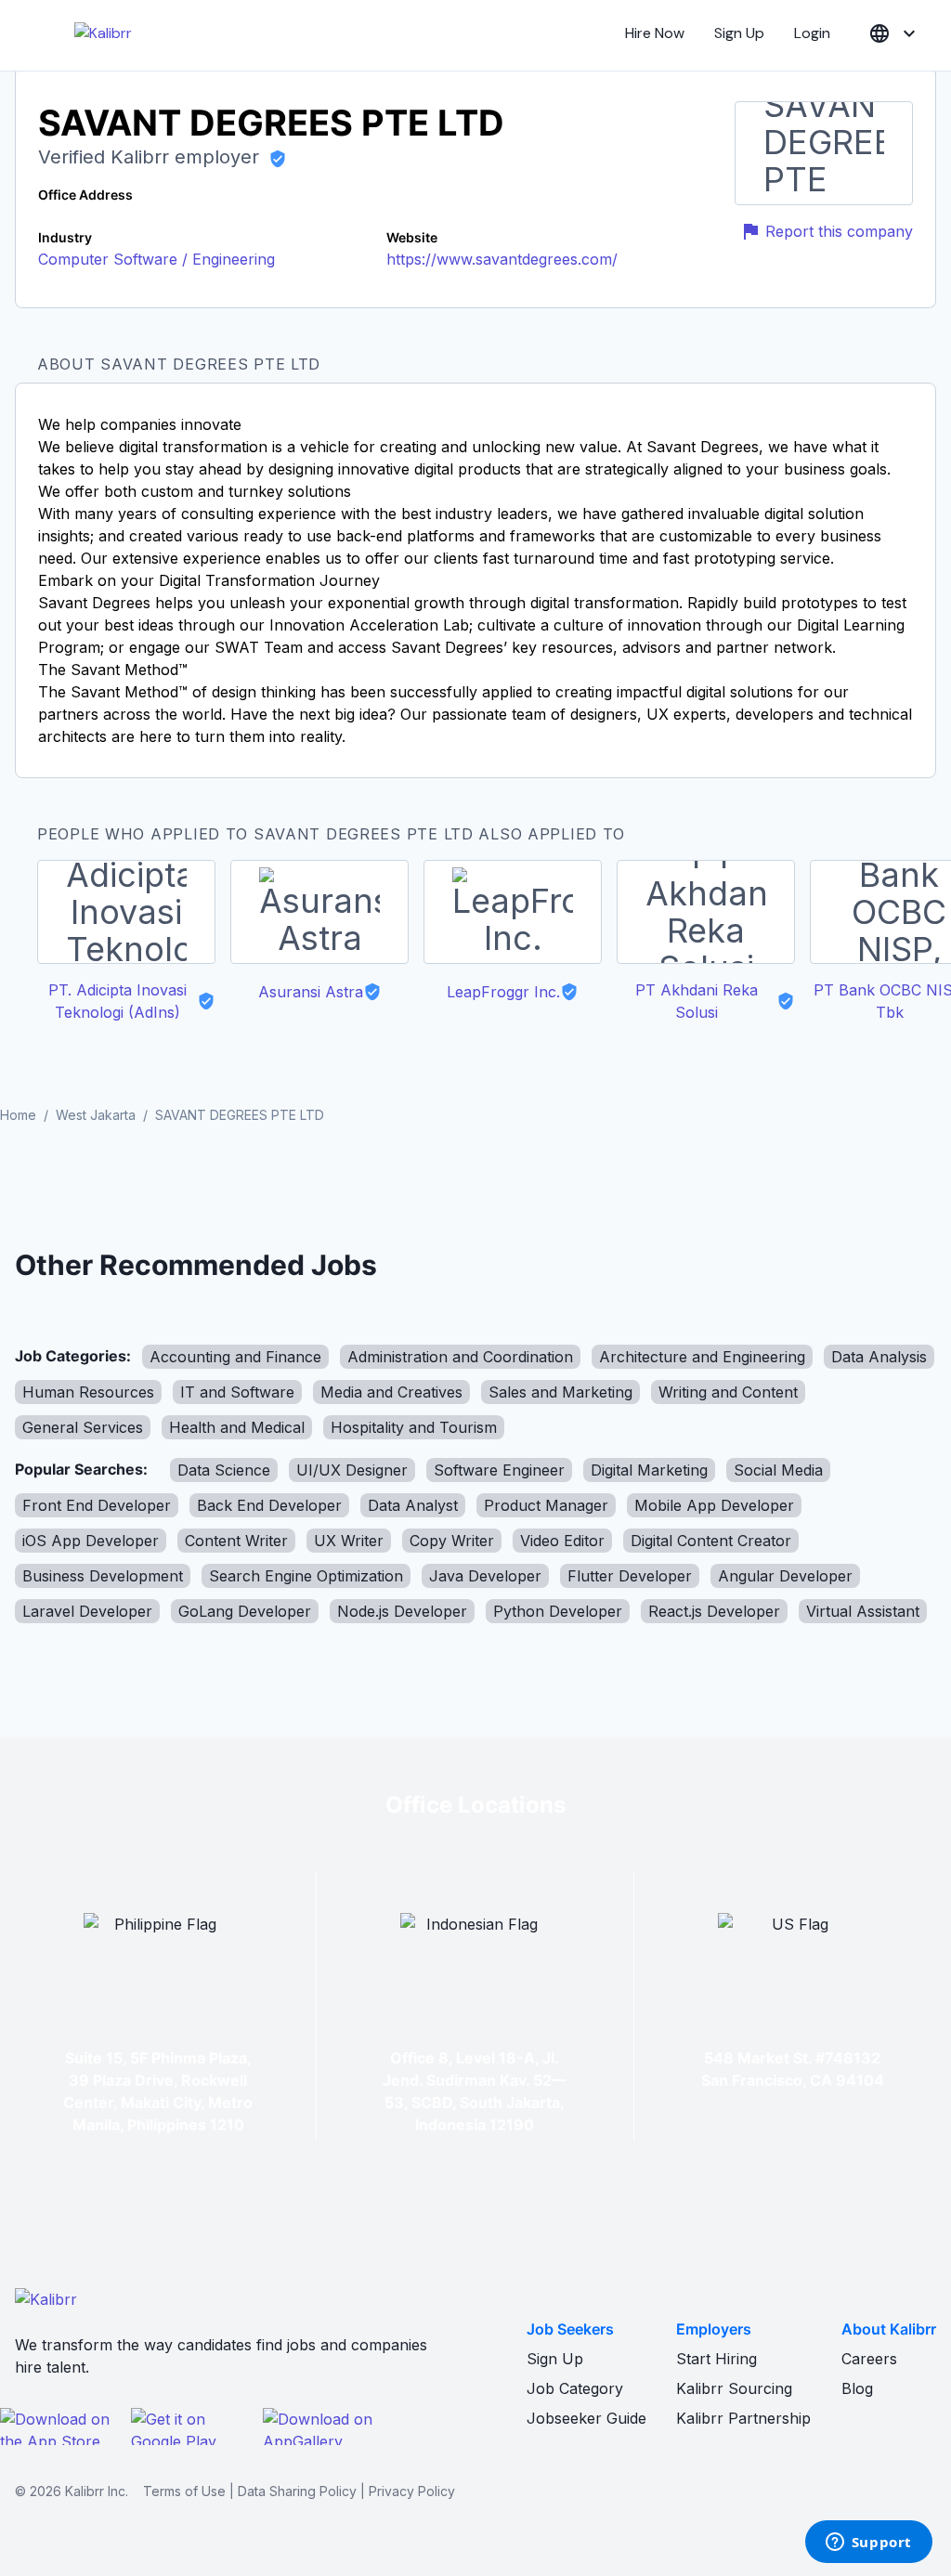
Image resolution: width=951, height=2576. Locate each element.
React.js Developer (714, 1611)
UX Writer (349, 1541)
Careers (869, 2359)
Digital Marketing (649, 1470)
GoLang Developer (245, 1611)
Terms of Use (184, 2491)
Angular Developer (785, 1576)
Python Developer (558, 1611)
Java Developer (485, 1576)
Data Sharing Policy (297, 2491)
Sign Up (739, 33)
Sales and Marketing (560, 1392)
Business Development (103, 1576)
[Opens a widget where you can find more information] (868, 2543)
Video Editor (562, 1541)
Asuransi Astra (311, 992)
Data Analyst (413, 1505)
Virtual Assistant (863, 1611)
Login (812, 33)
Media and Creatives (391, 1392)
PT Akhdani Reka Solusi (697, 1001)
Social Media (778, 1470)
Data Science (224, 1470)
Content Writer (236, 1541)
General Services (83, 1427)
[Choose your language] (894, 34)
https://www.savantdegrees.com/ (502, 259)
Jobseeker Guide (586, 2418)
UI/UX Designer (352, 1470)
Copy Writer (452, 1541)
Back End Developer (269, 1505)
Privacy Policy (412, 2491)
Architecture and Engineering (702, 1357)
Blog (857, 2388)
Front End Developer (97, 1505)
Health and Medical (237, 1427)
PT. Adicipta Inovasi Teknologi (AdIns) (117, 1001)
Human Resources (88, 1392)
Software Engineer (499, 1470)
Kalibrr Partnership (743, 2418)
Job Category (575, 2388)
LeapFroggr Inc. (503, 992)
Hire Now (655, 33)
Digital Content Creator (711, 1541)
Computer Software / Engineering (156, 259)
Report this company (839, 231)
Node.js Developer (402, 1611)
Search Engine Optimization (306, 1576)
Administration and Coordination (460, 1357)
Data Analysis (879, 1357)
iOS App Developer (91, 1541)
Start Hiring (717, 2359)
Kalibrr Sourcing (734, 2388)
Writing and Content (728, 1392)
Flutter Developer (630, 1576)
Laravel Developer (87, 1611)
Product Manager (546, 1505)
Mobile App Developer (714, 1505)
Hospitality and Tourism (414, 1427)
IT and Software (237, 1392)
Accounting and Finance (235, 1357)
